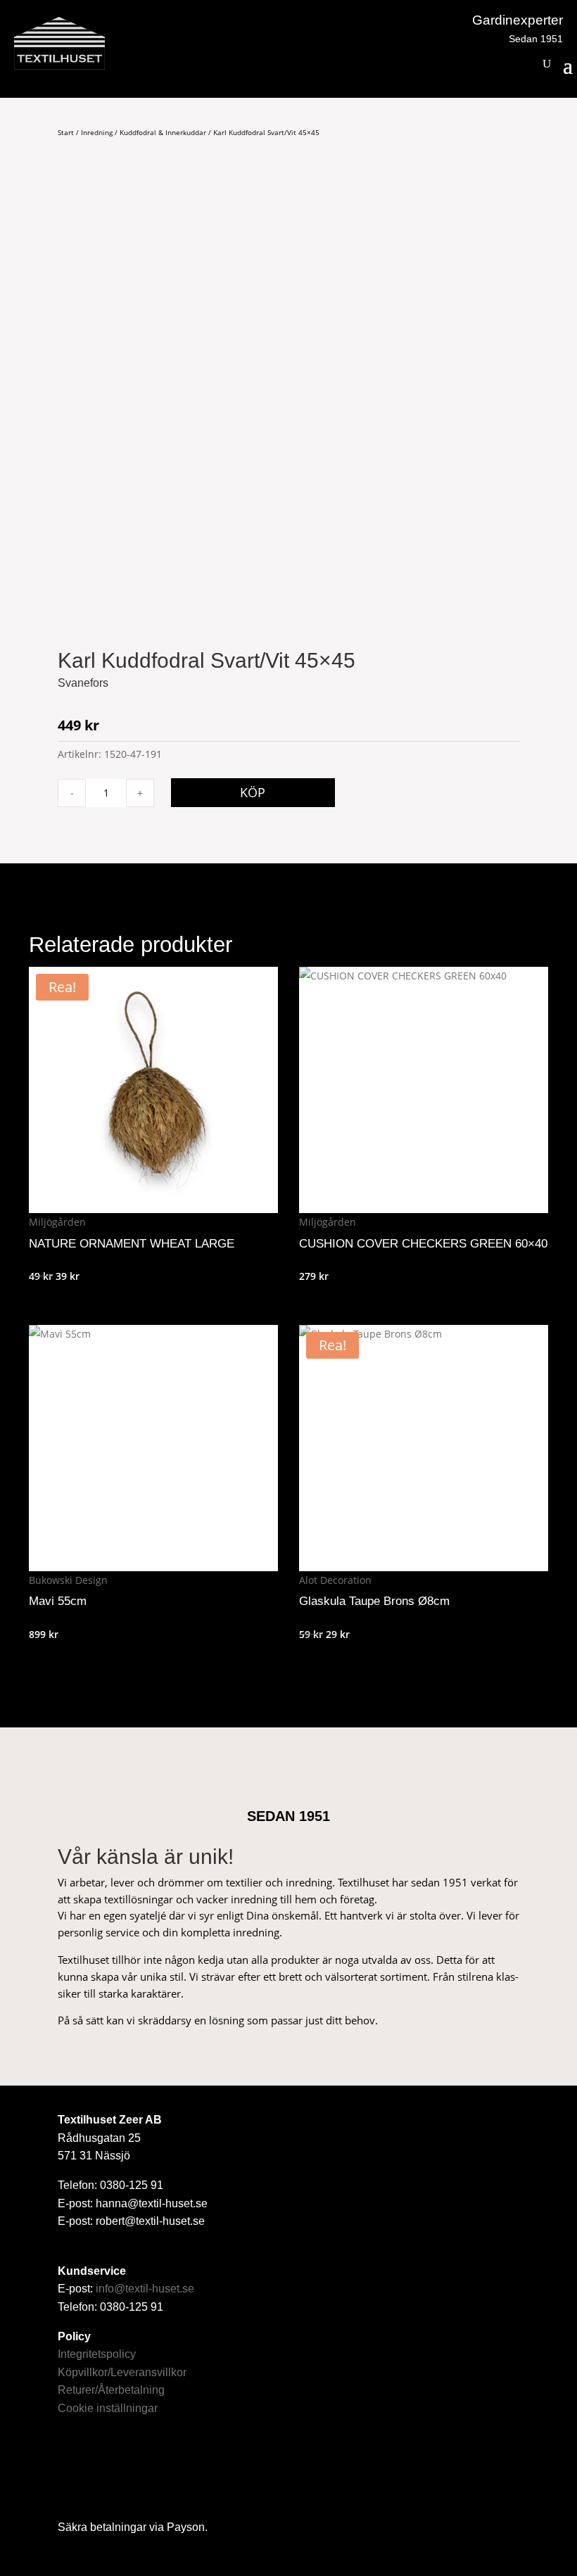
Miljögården (57, 1222)
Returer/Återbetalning (111, 2390)
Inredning (97, 132)
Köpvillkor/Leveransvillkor (122, 2372)
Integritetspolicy (97, 2354)
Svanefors (83, 683)
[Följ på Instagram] (120, 2468)
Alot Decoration (335, 1580)
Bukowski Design (68, 1580)
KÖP (253, 792)
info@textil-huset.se (145, 2289)
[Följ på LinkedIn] (164, 2468)
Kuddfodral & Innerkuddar (163, 132)
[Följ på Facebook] (77, 2468)
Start (66, 132)
